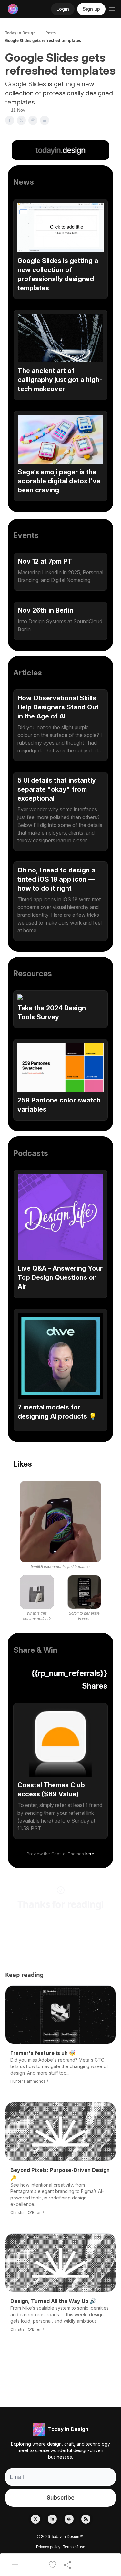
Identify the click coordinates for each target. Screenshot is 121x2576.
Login (63, 9)
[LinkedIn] (52, 2519)
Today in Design (20, 33)
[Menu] (112, 8)
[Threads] (69, 2519)
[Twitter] (35, 2519)
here (90, 1854)
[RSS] (86, 2519)
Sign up (91, 9)
